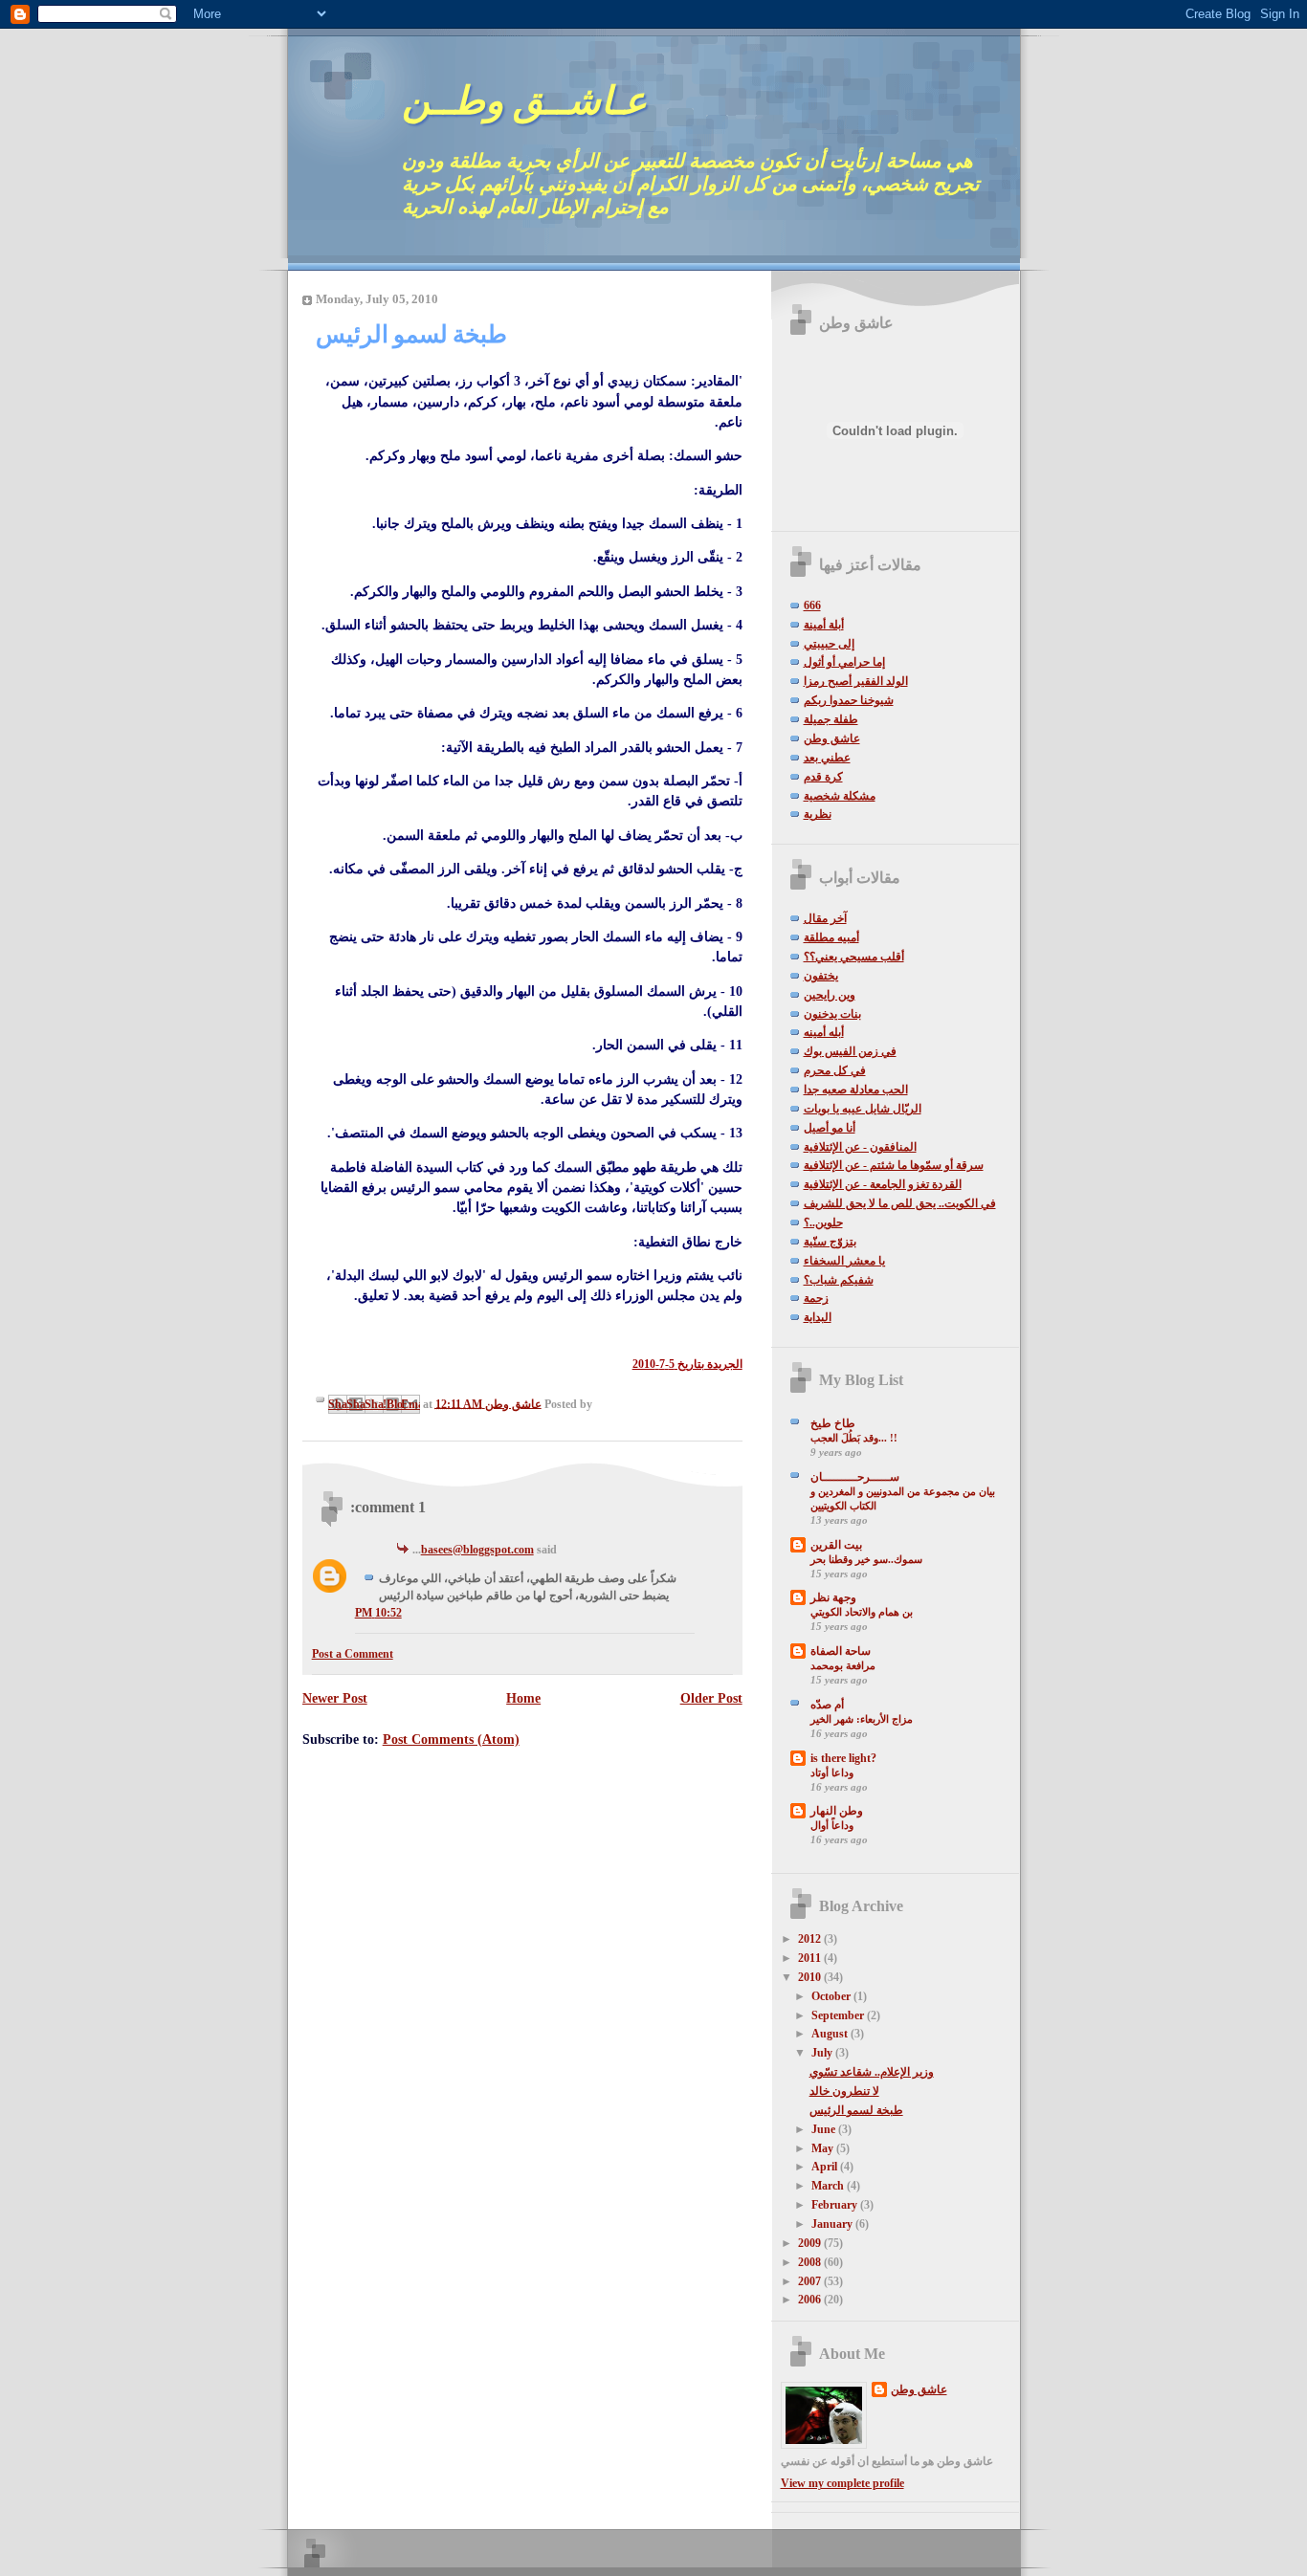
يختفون (821, 976)
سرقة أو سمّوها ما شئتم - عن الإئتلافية (894, 1165)
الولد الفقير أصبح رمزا (856, 681)
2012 (811, 1939)
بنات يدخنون (832, 1014)
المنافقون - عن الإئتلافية (860, 1147)
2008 (811, 2262)
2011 (811, 1958)
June (825, 2129)
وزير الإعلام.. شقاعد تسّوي (872, 2072)
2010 (811, 1977)
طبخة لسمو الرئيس (856, 2110)
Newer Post (335, 1698)
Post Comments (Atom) (451, 1739)
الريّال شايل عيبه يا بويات (863, 1109)
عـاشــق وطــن (524, 101)
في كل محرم (835, 1070)
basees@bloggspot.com (477, 1550)
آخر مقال (825, 918)
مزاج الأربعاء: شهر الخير (862, 1719)
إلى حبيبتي (829, 644)
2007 (811, 2281)
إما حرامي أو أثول (844, 662)
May (824, 2148)
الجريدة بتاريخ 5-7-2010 (687, 1364)
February (836, 2205)
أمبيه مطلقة (831, 937)
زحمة (816, 1298)
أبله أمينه (824, 1032)
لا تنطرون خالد (844, 2091)
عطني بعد (827, 758)
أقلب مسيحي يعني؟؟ (854, 957)
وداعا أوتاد (832, 1772)
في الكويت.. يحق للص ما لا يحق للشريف (900, 1203)
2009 (811, 2243)
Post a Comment (353, 1654)
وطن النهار (837, 1811)
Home (523, 1698)
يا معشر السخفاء (844, 1261)
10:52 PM (378, 1613)
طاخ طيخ (833, 1423)
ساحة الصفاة (841, 1651)
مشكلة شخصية (840, 796)
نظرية (818, 814)
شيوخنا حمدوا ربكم (849, 700)
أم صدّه (827, 1705)
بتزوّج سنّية (830, 1242)
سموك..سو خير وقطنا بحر (866, 1559)
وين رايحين (830, 995)
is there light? (843, 1758)
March (829, 2186)
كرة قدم (823, 777)
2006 (811, 2300)
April (826, 2167)
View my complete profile (842, 2483)
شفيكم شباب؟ (839, 1280)
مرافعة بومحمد (843, 1665)
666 (812, 605)
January (833, 2224)
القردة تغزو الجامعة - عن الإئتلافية (883, 1184)
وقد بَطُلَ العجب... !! (854, 1438)
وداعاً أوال (832, 1825)
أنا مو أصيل (830, 1128)
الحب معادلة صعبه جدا (856, 1090)
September (839, 2015)
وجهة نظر (833, 1597)
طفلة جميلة (831, 719)
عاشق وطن (832, 738)
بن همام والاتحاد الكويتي (862, 1612)
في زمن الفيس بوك (850, 1051)
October (832, 1996)
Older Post (711, 1698)
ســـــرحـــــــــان (855, 1477)
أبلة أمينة (824, 625)
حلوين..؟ (823, 1222)
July (823, 2053)
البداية (818, 1317)
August (831, 2034)
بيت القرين (836, 1545)
